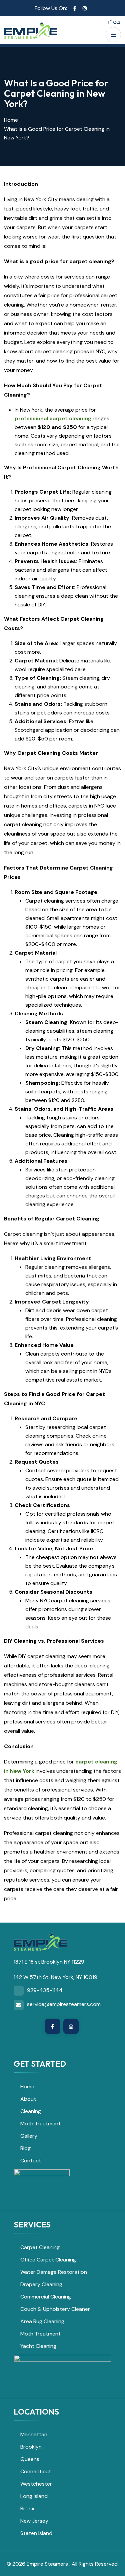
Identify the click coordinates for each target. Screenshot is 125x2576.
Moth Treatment (40, 2124)
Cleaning (31, 2111)
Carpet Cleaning (40, 2247)
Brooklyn (31, 2447)
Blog (25, 2148)
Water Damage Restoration (54, 2272)
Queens (30, 2459)
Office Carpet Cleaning (48, 2260)
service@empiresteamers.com (64, 2004)
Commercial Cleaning (46, 2297)
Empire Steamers (48, 2564)
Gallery (29, 2136)
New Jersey (34, 2521)
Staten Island (36, 2533)
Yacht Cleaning (38, 2346)
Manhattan (34, 2434)
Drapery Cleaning (41, 2284)
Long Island (34, 2496)
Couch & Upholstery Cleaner (55, 2309)
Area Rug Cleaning (42, 2321)
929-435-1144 (45, 1990)
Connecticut (36, 2471)
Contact (31, 2161)
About (28, 2099)
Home (11, 120)
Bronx (27, 2508)
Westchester (36, 2484)
